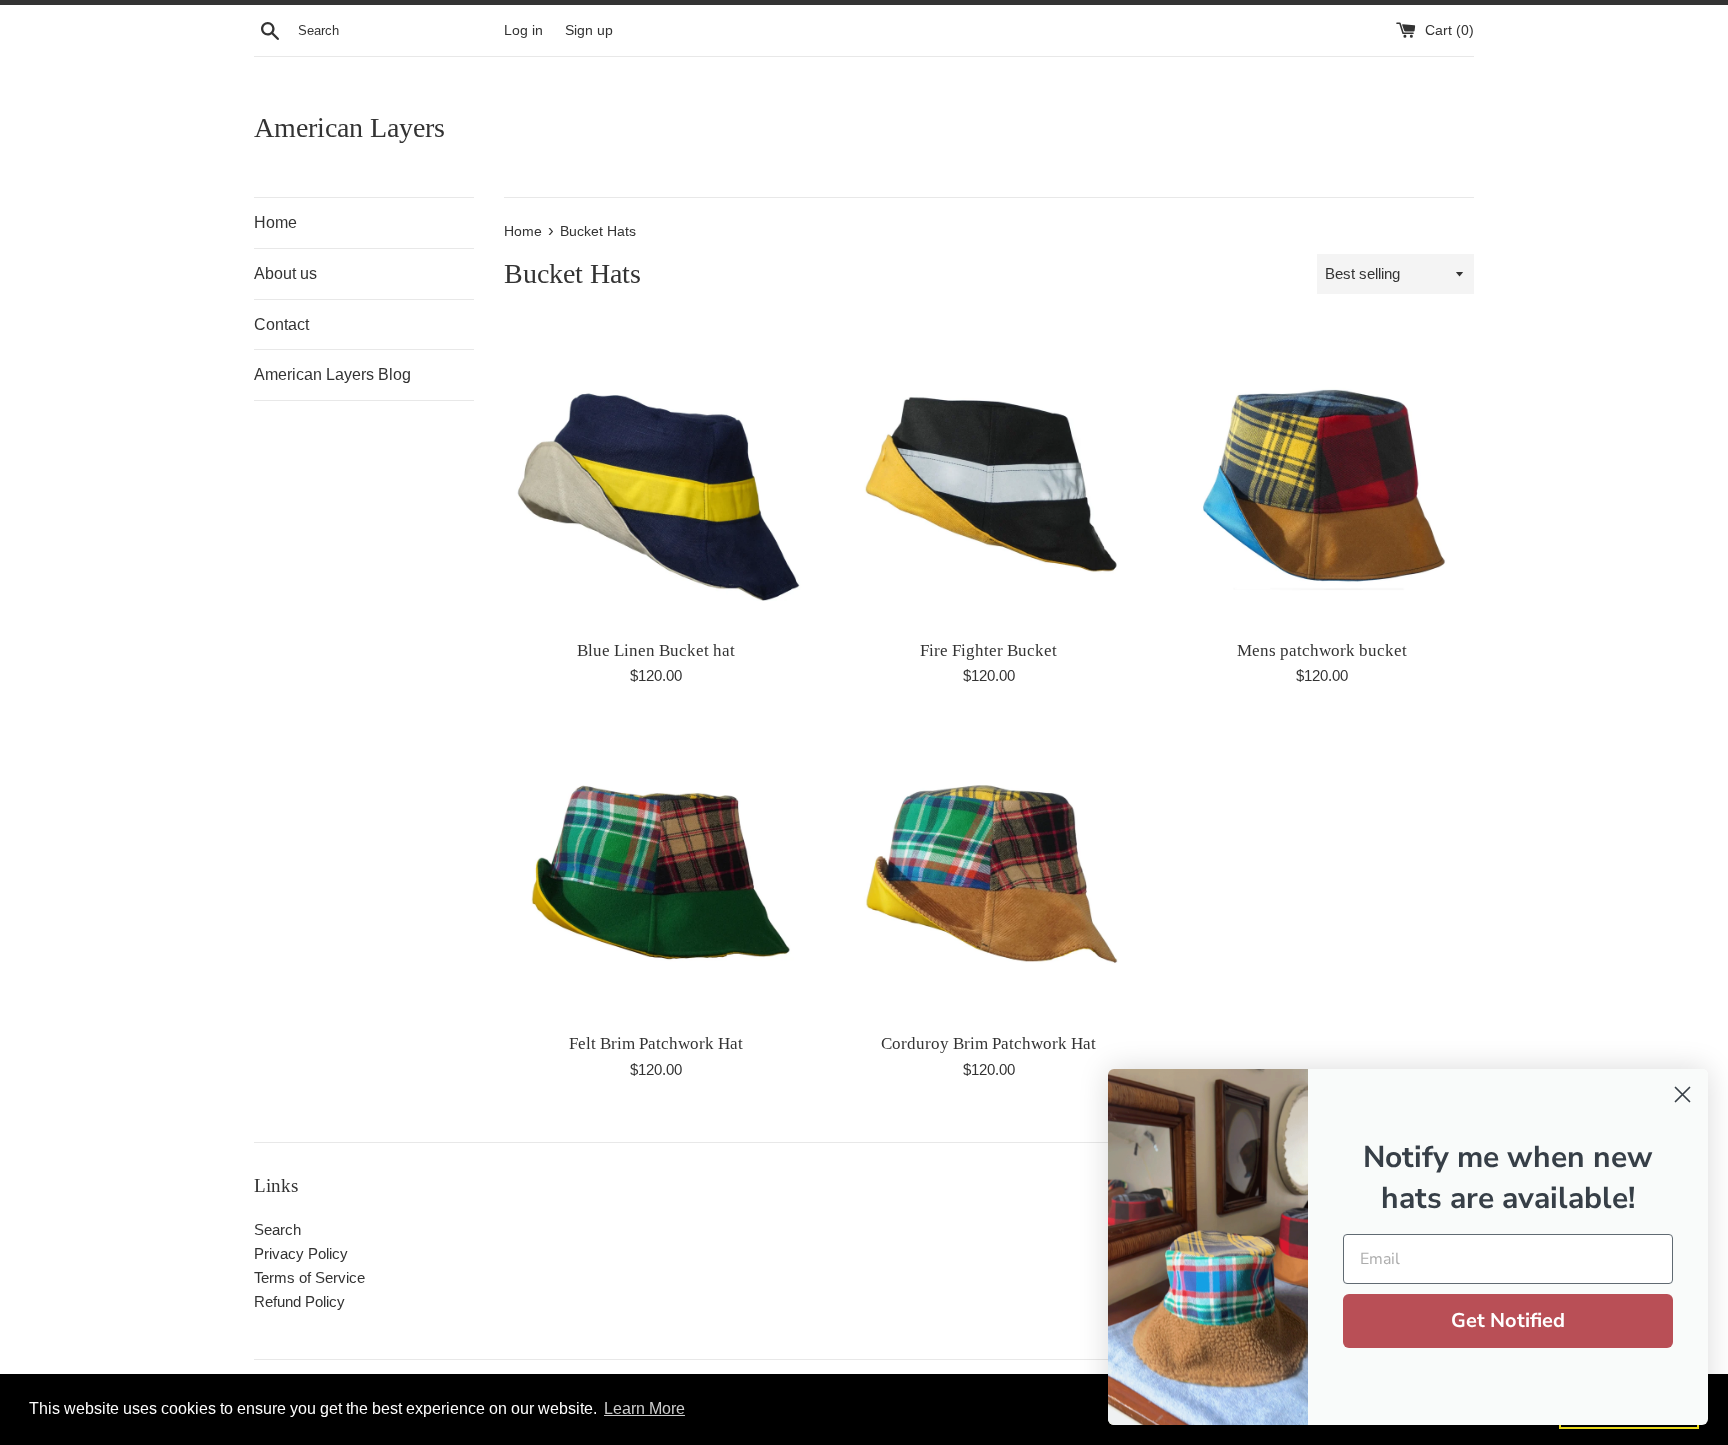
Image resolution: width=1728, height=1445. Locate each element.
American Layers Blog (332, 374)
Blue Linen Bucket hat (656, 650)
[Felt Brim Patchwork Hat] (655, 869)
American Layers (349, 127)
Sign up (589, 30)
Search (277, 1229)
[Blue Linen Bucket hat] (655, 475)
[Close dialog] (1682, 1094)
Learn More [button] (644, 1408)
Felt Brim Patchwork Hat (656, 1043)
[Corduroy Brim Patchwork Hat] (988, 869)
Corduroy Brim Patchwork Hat (988, 1043)
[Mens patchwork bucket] (1322, 475)
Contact (281, 324)
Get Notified (1508, 1320)
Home (275, 222)
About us (285, 273)
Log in (523, 30)
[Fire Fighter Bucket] (988, 475)
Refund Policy (299, 1301)
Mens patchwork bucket (1322, 650)
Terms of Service (309, 1277)
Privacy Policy (301, 1253)
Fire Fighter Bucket (988, 650)
